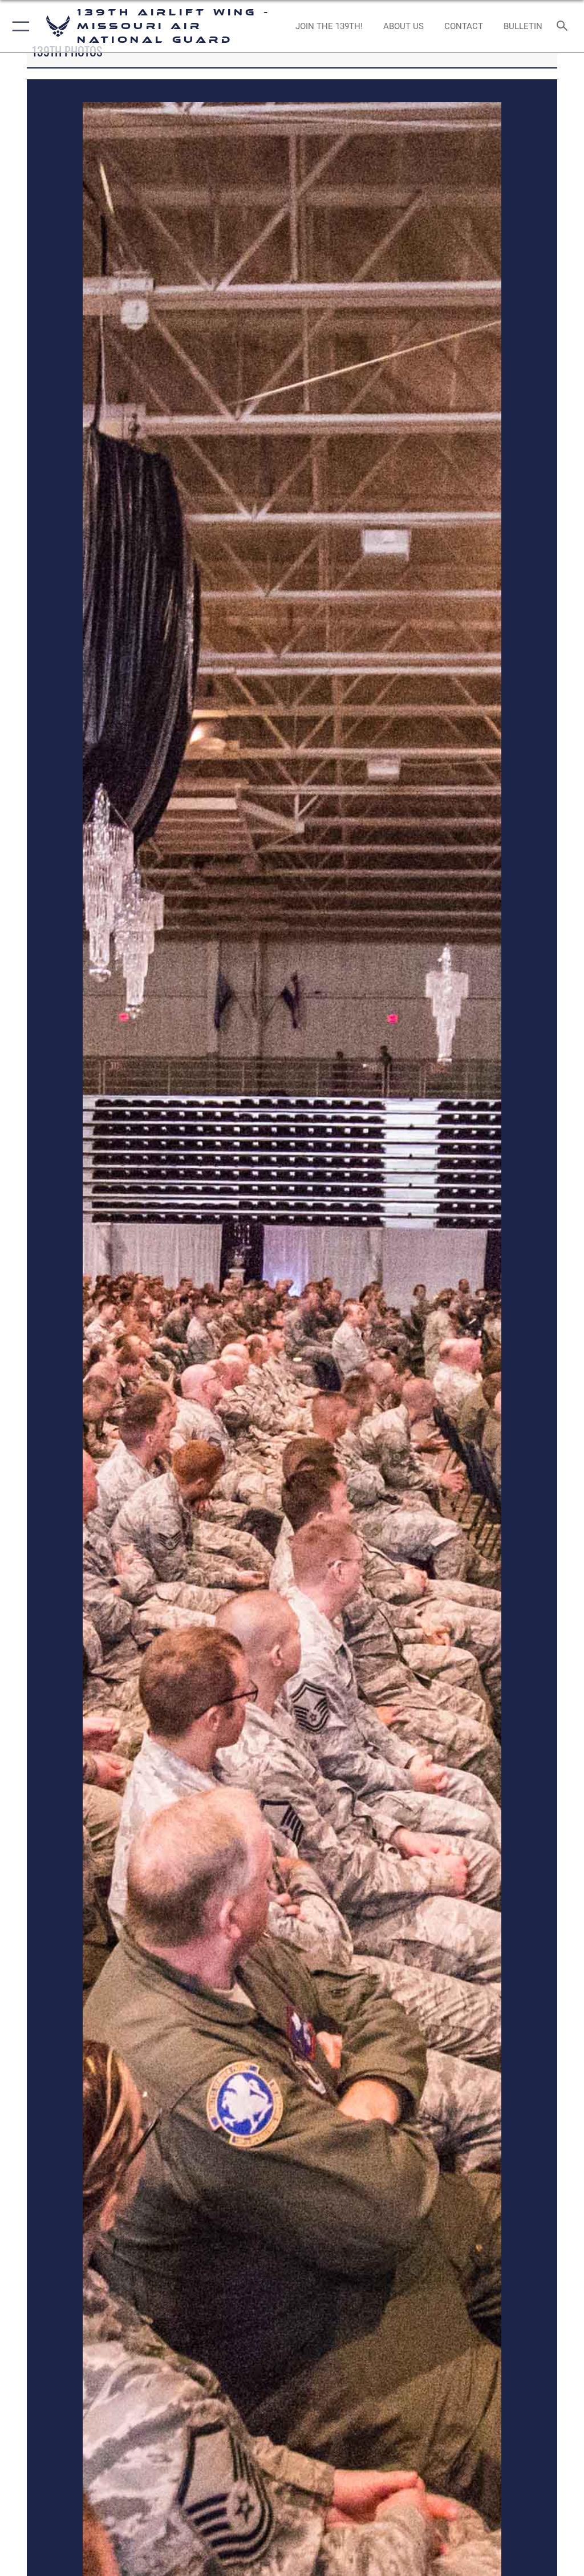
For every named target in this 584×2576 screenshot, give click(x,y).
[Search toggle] (564, 27)
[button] (19, 26)
